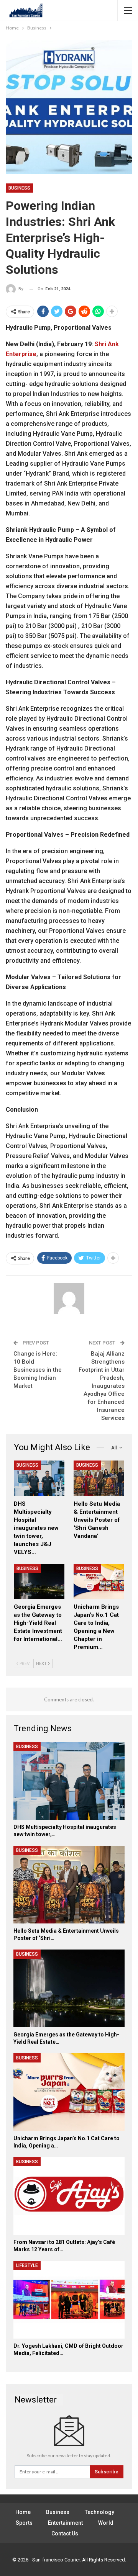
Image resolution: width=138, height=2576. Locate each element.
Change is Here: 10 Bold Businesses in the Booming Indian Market (38, 1370)
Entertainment (65, 2523)
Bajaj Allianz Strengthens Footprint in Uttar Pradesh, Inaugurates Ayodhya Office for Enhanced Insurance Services (102, 1386)
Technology (99, 2512)
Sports (24, 2523)
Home (23, 2512)
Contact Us (65, 2533)
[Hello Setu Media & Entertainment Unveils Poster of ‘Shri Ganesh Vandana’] (99, 1478)
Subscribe (107, 2472)
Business (19, 188)
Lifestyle (27, 2265)
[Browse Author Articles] (69, 1299)
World (106, 2523)
